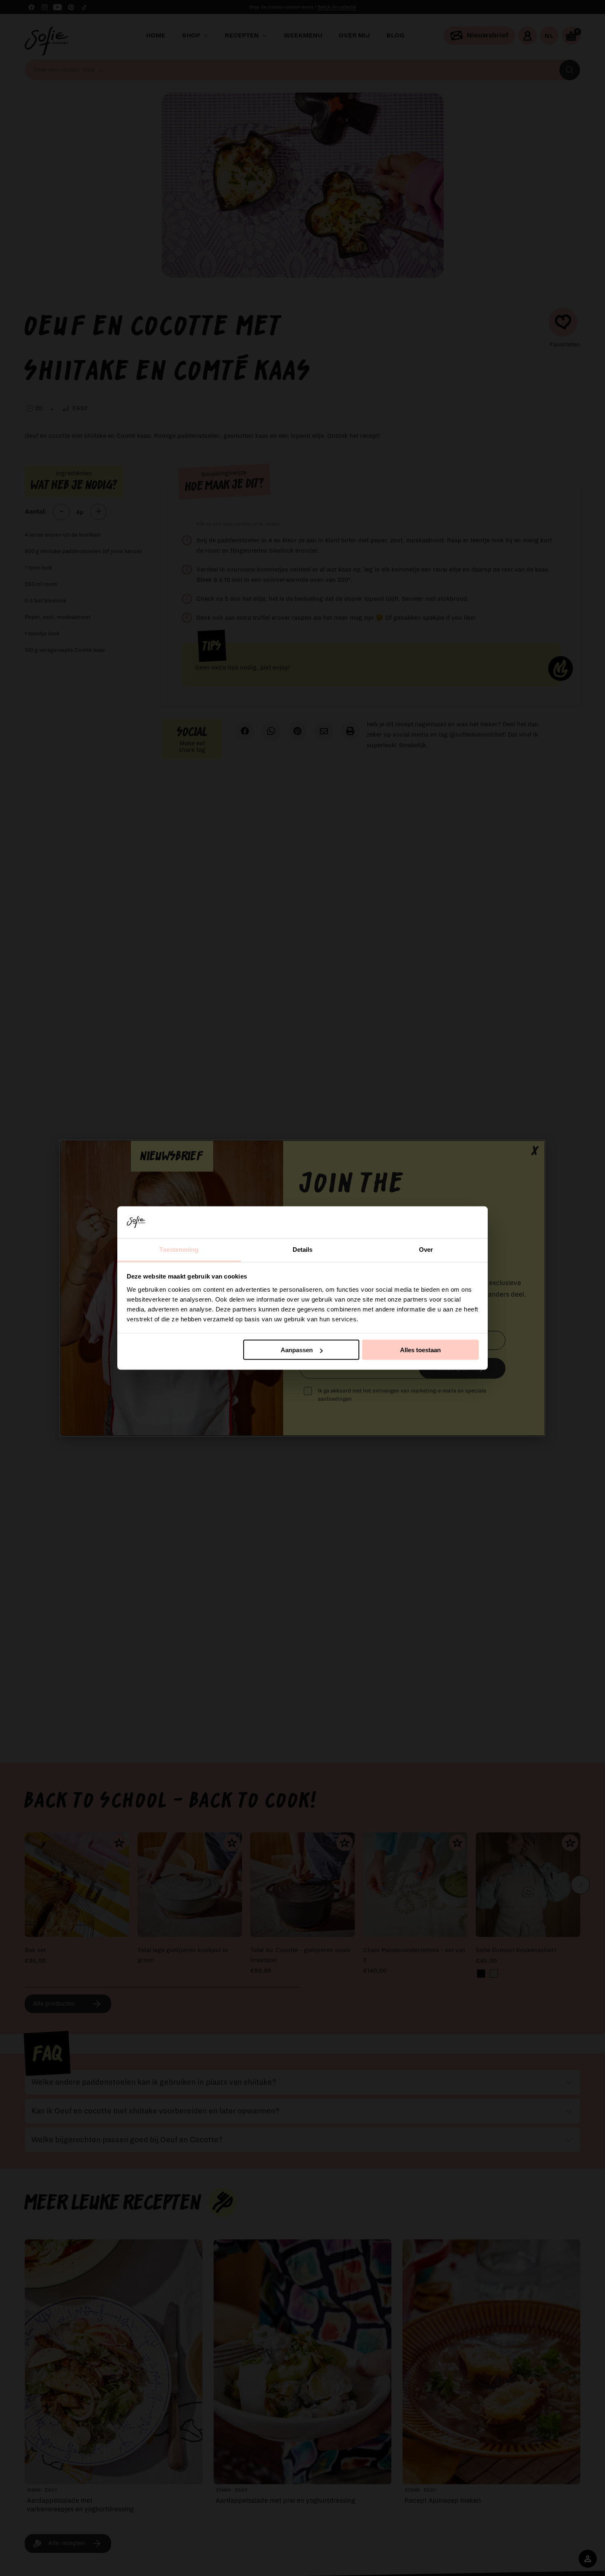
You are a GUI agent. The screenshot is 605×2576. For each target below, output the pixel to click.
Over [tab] (426, 1249)
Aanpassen (297, 1350)
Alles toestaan (420, 1350)
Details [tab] (303, 1249)
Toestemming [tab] (179, 1249)
